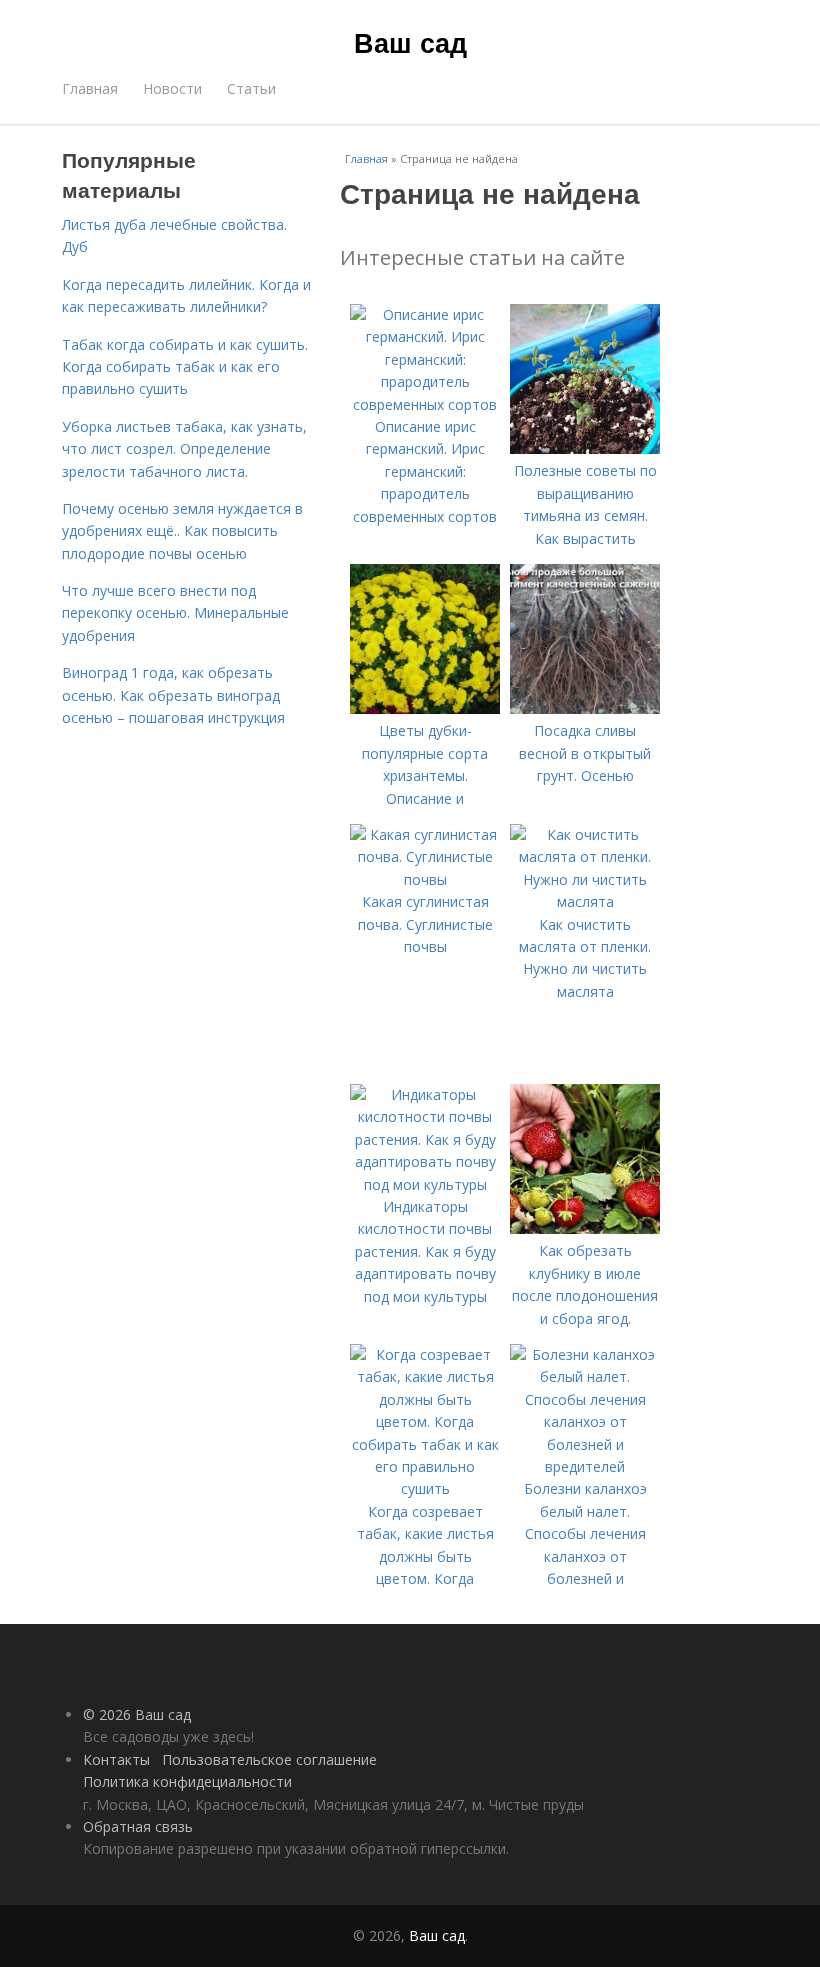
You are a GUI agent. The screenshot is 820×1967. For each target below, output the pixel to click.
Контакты (116, 1759)
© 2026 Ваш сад (137, 1714)
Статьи (251, 88)
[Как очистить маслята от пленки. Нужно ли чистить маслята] (585, 901)
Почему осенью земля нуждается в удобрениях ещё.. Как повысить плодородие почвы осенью (182, 531)
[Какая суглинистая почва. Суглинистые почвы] (425, 879)
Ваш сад (410, 42)
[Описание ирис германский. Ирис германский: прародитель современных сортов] (425, 404)
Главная (90, 88)
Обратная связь (138, 1826)
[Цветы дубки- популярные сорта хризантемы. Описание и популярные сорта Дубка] (425, 708)
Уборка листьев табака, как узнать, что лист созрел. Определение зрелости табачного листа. (184, 449)
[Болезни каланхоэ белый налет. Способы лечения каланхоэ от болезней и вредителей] (585, 1466)
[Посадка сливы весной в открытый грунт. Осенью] (585, 708)
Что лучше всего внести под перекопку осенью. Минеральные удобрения (175, 613)
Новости (172, 88)
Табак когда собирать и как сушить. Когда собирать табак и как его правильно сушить (185, 367)
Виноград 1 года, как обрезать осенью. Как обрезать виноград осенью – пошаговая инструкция (173, 695)
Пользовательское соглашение (269, 1759)
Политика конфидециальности (187, 1781)
